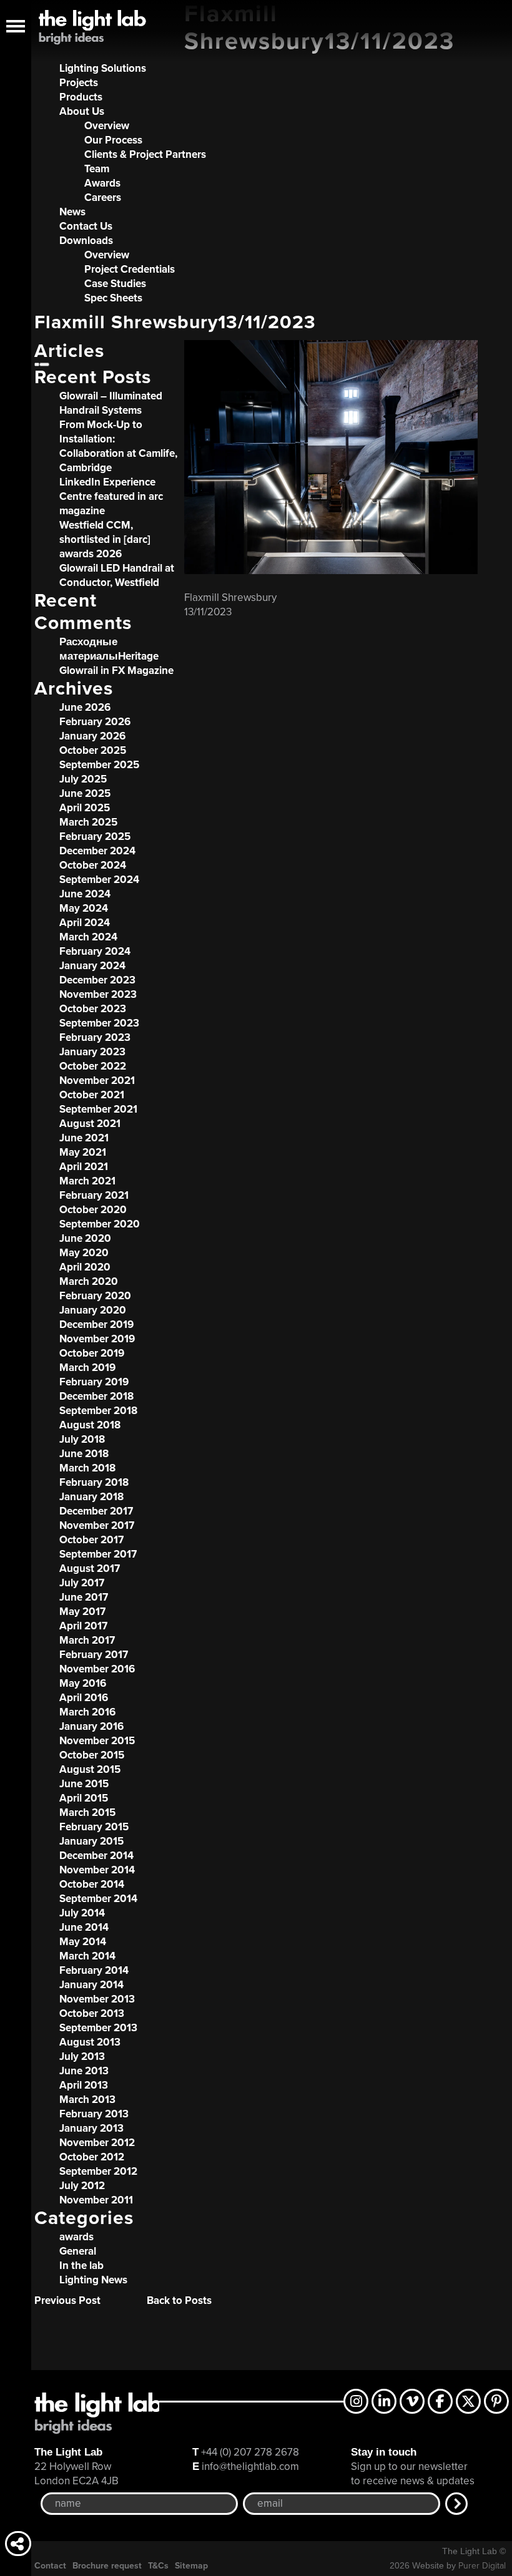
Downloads (86, 241)
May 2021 (83, 1152)
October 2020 (93, 1210)
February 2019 (94, 1382)
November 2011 (96, 2200)
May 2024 (84, 908)
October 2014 (92, 1884)
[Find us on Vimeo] (412, 2401)
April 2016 (84, 1698)
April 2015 (84, 1798)
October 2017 (91, 1540)
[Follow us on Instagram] (356, 2401)
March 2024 (88, 937)
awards (76, 2237)
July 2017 (82, 1583)
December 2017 (96, 1511)
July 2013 (82, 2056)
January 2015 (91, 1841)
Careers (103, 198)
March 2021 (87, 1181)
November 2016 (97, 1669)
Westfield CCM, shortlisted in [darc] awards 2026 (105, 539)
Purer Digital (482, 2566)
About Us (82, 111)
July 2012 (82, 2186)
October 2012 (92, 2157)
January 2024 (92, 966)
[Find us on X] (468, 2401)
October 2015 (92, 1755)
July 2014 (82, 1913)
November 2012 (97, 2143)
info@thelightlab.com (250, 2466)
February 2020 (95, 1296)
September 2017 (98, 1554)
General (78, 2251)
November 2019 (97, 1339)
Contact (50, 2566)
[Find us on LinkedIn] (384, 2401)
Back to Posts (179, 2300)
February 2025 (95, 837)
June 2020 (85, 1238)
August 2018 (90, 1425)
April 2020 (85, 1267)
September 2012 (98, 2171)
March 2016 (87, 1712)
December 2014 (96, 1856)
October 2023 (93, 1009)
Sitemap (191, 2566)
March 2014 (87, 1956)
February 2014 (94, 1970)
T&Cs (158, 2566)
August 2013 (90, 2042)
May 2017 (82, 1612)
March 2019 (87, 1368)
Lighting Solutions (103, 68)
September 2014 (98, 1899)
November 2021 (97, 1081)
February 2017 (94, 1655)
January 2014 (91, 1985)
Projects (79, 83)
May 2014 (83, 1942)
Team (97, 169)
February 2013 (94, 2114)
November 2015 (97, 1741)
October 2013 (92, 2013)
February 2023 (95, 1037)
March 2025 (88, 822)
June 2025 (85, 793)
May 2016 (83, 1683)
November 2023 (98, 994)
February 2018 (94, 1482)
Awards (102, 183)
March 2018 (87, 1468)
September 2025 (99, 765)
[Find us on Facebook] (440, 2401)
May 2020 (84, 1253)
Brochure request (107, 2566)
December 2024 (97, 851)
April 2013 (84, 2085)
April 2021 (84, 1167)
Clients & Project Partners (145, 154)
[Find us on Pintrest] (496, 2401)
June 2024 (85, 894)
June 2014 (84, 1927)
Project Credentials (130, 269)
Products (81, 97)
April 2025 (85, 808)
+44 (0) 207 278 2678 (250, 2452)
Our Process (113, 140)
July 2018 (82, 1439)
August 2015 (90, 1769)
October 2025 (93, 750)
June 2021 (84, 1138)
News (72, 212)
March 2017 (87, 1640)
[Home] (91, 31)
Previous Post (67, 2300)
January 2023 (92, 1052)
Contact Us (86, 226)
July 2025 (83, 779)
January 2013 (91, 2128)
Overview (107, 126)
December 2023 (97, 980)
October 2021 (92, 1095)
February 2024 (95, 951)
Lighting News (93, 2280)
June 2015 (84, 1784)
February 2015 (94, 1827)
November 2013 (97, 1999)
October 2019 (92, 1353)
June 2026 (85, 707)
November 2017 (97, 1525)
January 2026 (92, 736)
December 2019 (96, 1325)
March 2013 (87, 2100)
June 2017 (84, 1597)
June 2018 (84, 1454)
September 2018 (98, 1411)
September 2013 (98, 2028)
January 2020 (93, 1310)
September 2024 (99, 880)
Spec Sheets (113, 298)
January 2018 (91, 1497)
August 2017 (90, 1569)
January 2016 (91, 1726)
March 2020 (89, 1281)
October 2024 (93, 865)
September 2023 (99, 1023)
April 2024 (85, 923)
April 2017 (83, 1626)
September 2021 (98, 1109)
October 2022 (93, 1066)
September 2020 (100, 1224)
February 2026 (95, 722)
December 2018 (96, 1396)
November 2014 (97, 1870)
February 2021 (94, 1195)
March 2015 (87, 1812)
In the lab (81, 2266)
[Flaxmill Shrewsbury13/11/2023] (331, 571)
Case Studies (115, 284)
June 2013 (84, 2071)
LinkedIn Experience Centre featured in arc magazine (111, 496)
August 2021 (90, 1124)
